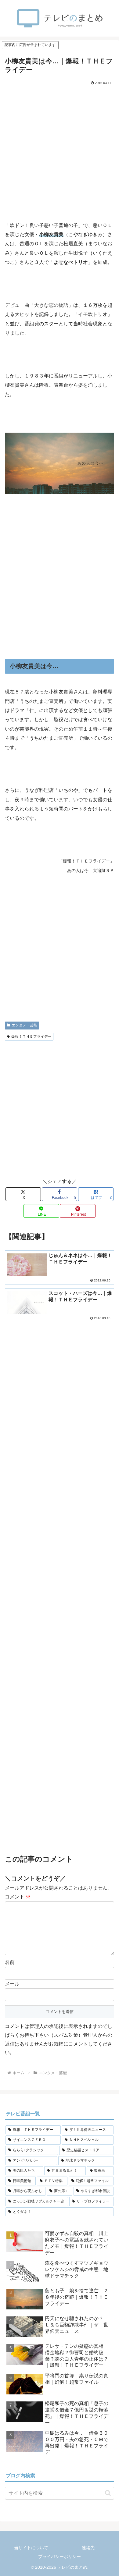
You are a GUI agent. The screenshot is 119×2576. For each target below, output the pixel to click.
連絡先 (88, 2548)
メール (12, 1984)
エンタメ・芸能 (24, 1025)
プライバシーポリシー (60, 2557)
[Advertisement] (60, 149)
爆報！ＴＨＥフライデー (31, 1036)
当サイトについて (31, 2548)
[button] (108, 2493)
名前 (10, 1962)
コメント (18, 1897)
